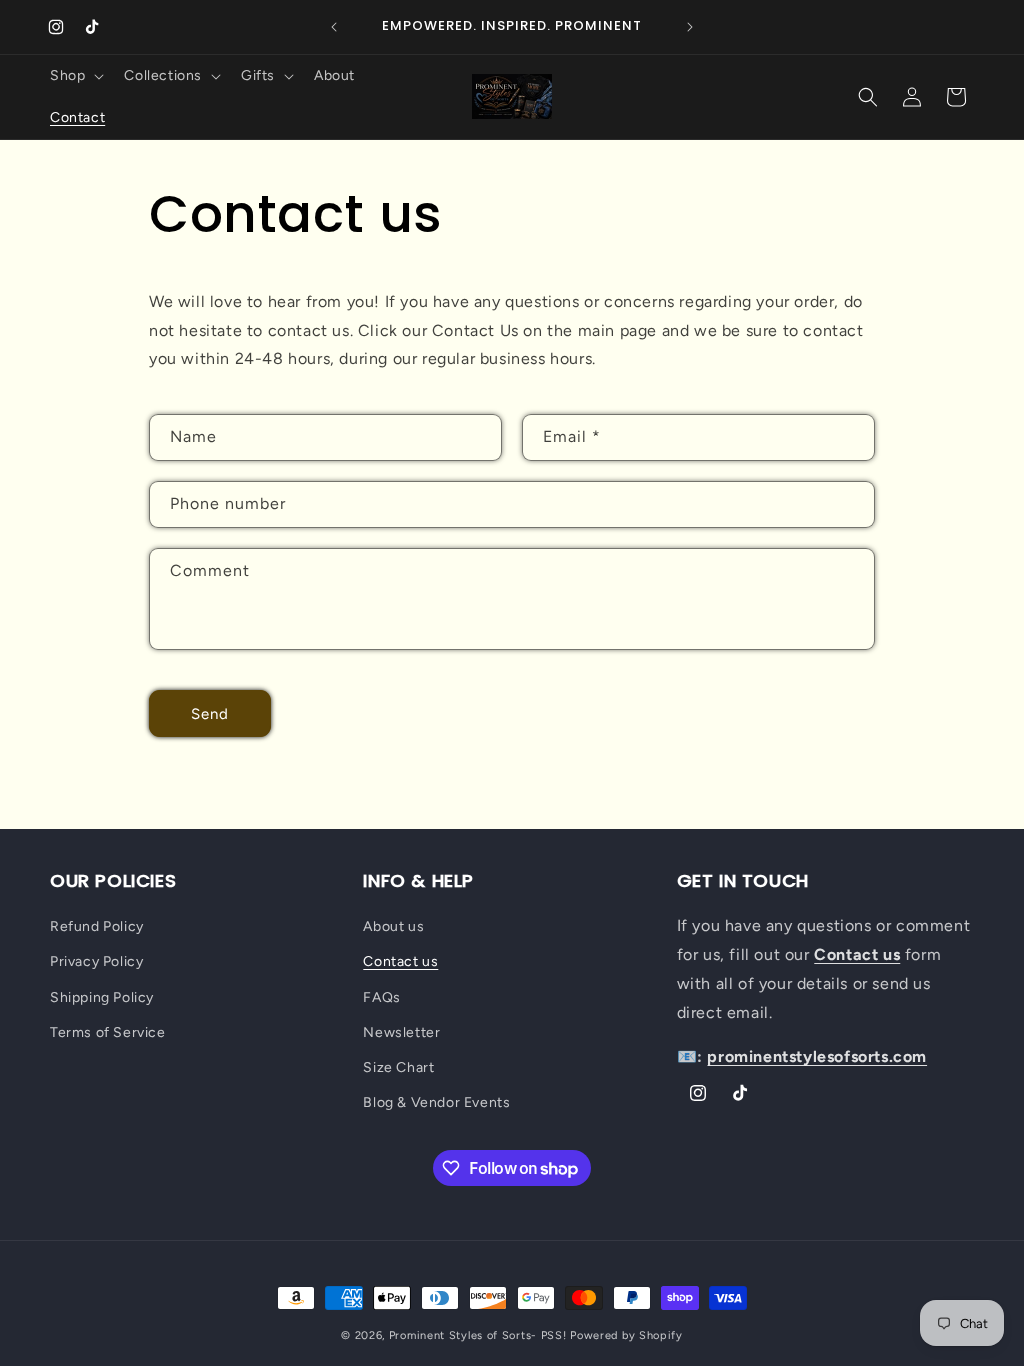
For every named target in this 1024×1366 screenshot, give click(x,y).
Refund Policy (97, 926)
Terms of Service (108, 1032)
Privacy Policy (96, 961)
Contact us (400, 961)
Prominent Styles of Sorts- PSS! (478, 1335)
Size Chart (398, 1067)
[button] (75, 76)
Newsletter (401, 1032)
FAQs (381, 997)
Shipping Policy (102, 997)
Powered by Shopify (626, 1335)
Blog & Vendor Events (436, 1102)
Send (210, 714)
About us (393, 926)
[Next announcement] (690, 27)
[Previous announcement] (334, 27)
